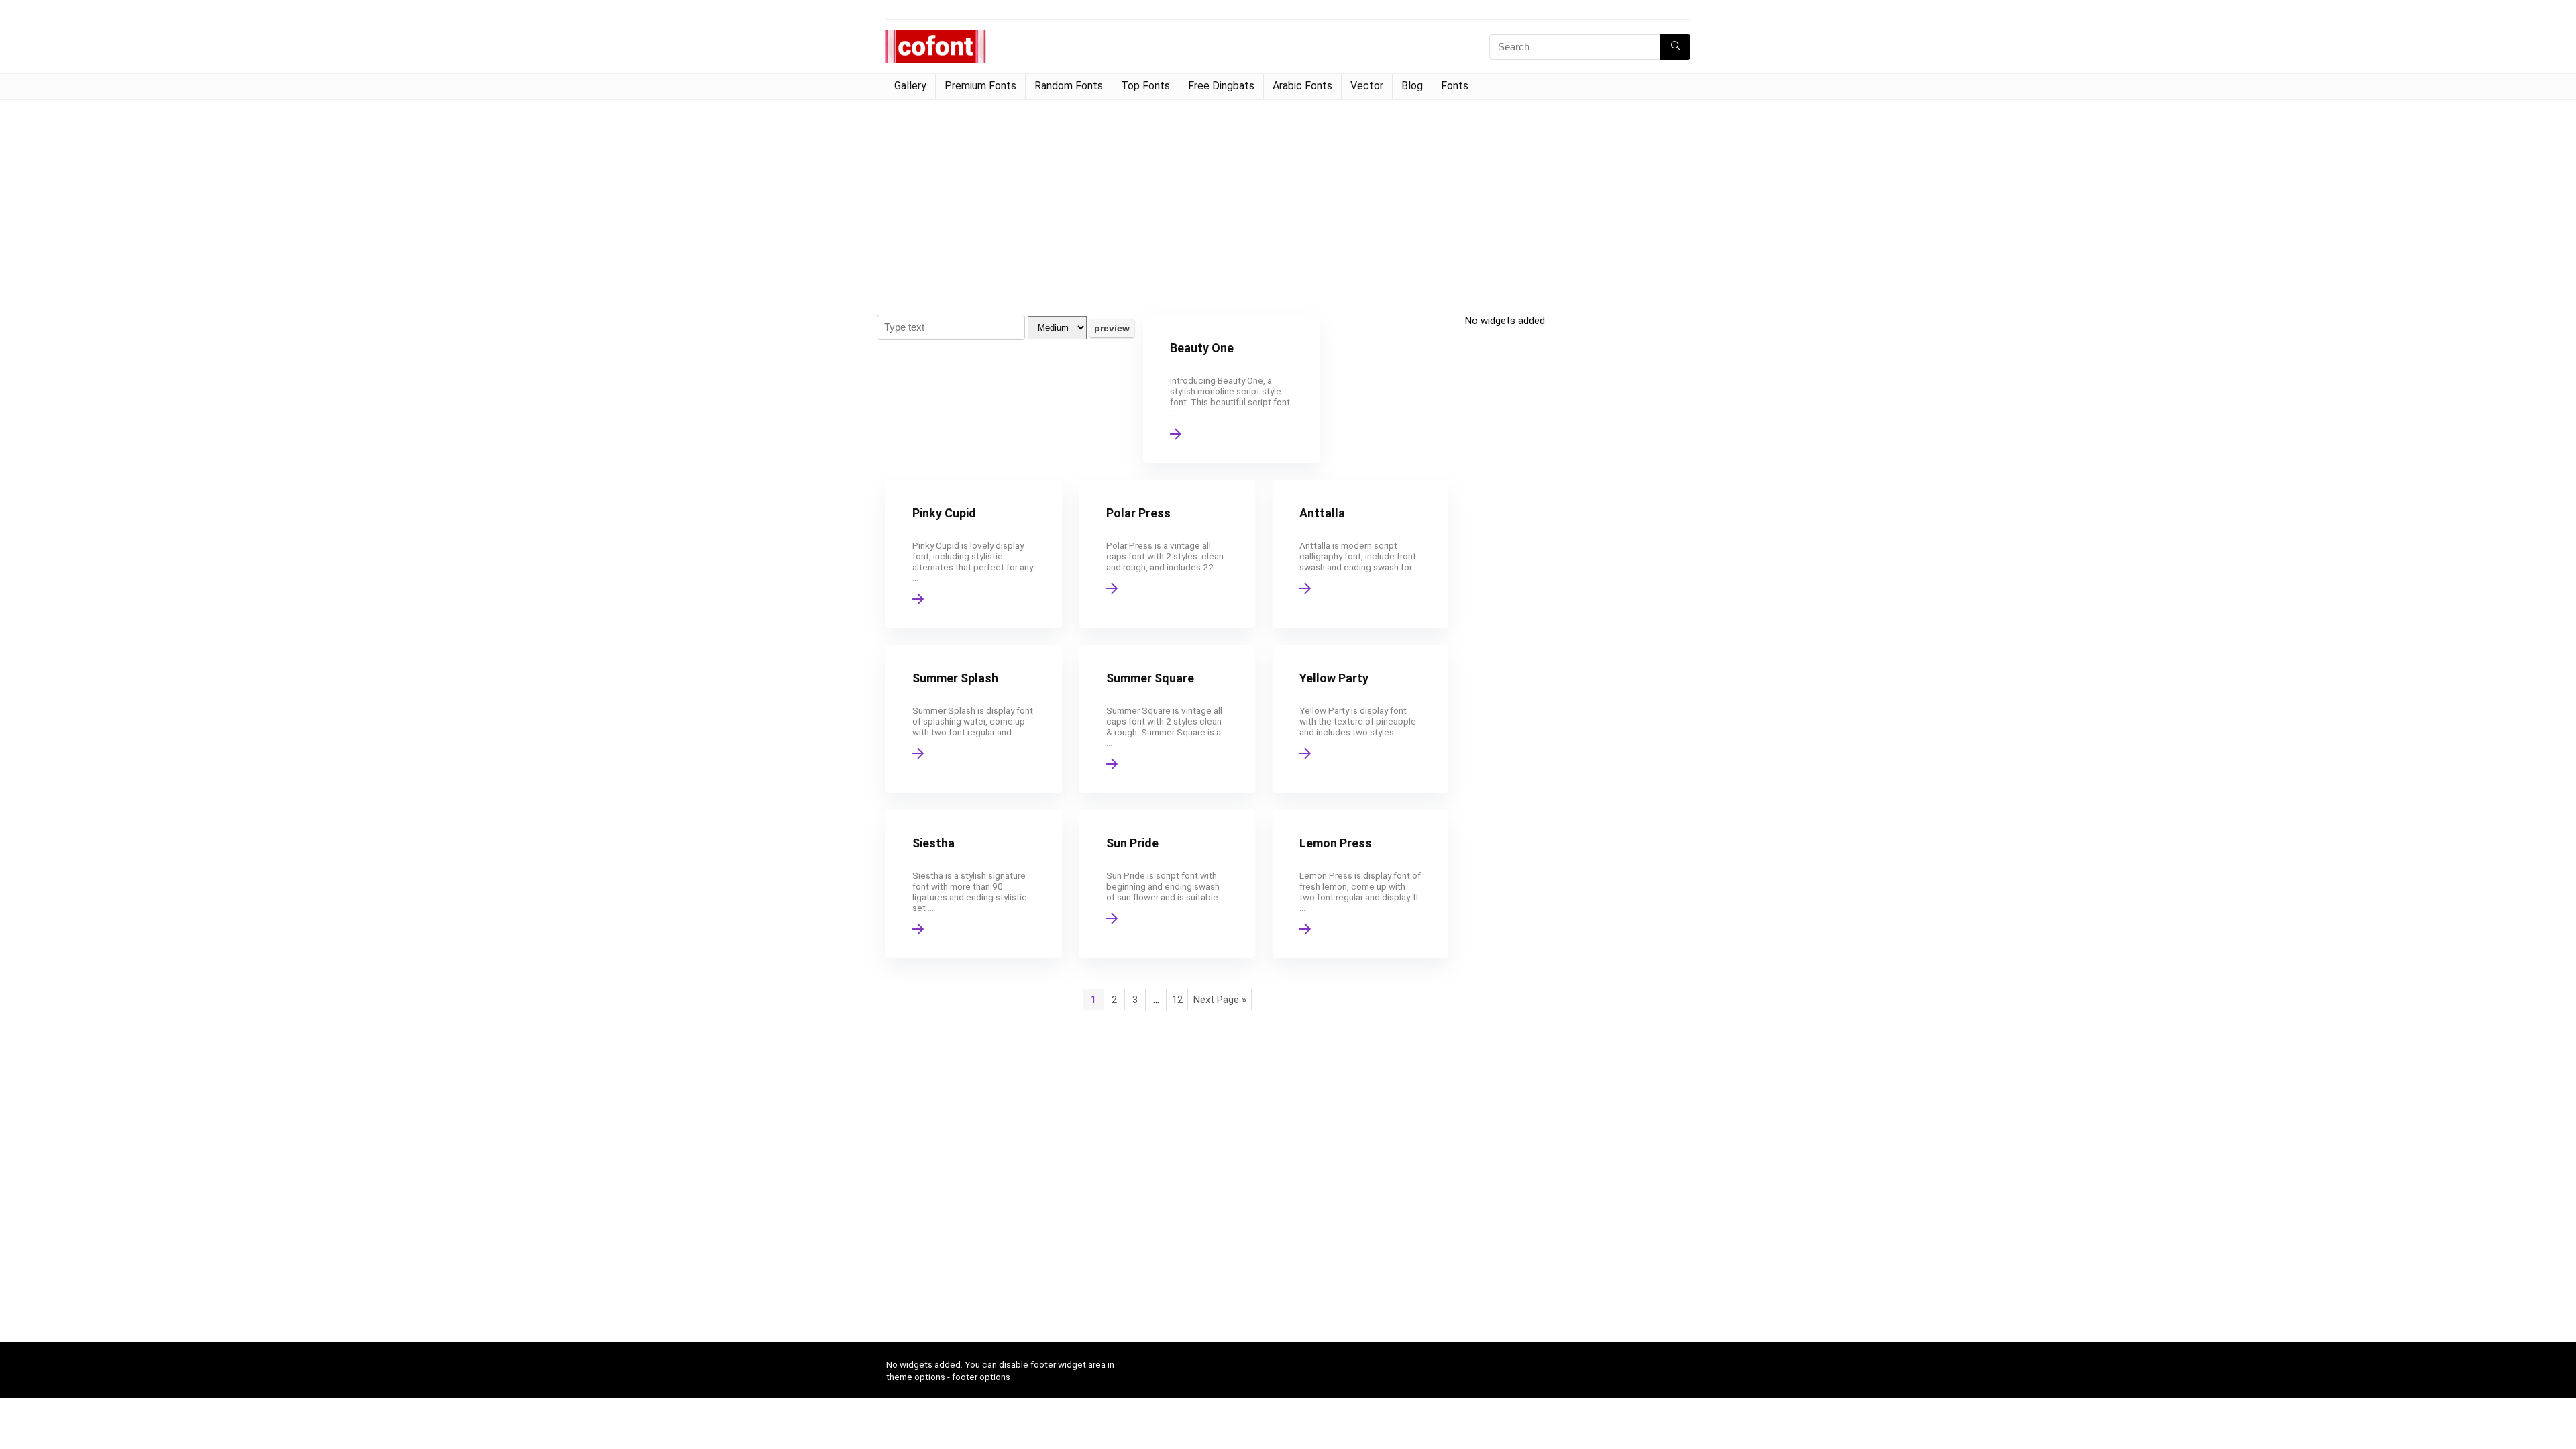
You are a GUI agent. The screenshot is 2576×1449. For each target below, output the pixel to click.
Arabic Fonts (1302, 86)
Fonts (1455, 86)
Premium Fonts (980, 86)
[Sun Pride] (1167, 884)
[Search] (1675, 47)
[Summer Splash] (973, 719)
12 (1177, 1000)
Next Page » (1220, 1000)
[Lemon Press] (1360, 884)
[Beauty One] (1231, 389)
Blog (1412, 86)
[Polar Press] (1167, 554)
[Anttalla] (1360, 554)
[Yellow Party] (1360, 719)
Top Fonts (1145, 86)
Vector (1367, 86)
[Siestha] (973, 884)
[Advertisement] (1288, 201)
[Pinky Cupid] (973, 554)
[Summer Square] (1167, 719)
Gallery (910, 86)
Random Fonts (1069, 86)
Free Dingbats (1221, 86)
